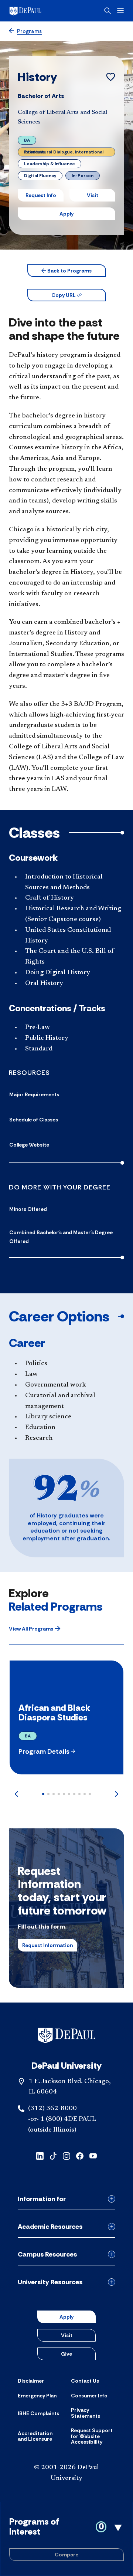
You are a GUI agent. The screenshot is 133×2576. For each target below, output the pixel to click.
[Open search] (108, 11)
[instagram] (66, 2155)
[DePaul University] (37, 11)
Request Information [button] (47, 1945)
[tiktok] (53, 2155)
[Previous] (16, 1794)
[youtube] (93, 2155)
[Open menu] (120, 11)
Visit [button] (93, 195)
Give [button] (66, 2354)
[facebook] (80, 2155)
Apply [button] (66, 214)
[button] (67, 271)
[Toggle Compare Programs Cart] (66, 2539)
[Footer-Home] (67, 2035)
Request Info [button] (41, 195)
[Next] (117, 1794)
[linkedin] (40, 2155)
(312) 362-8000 (52, 2109)
